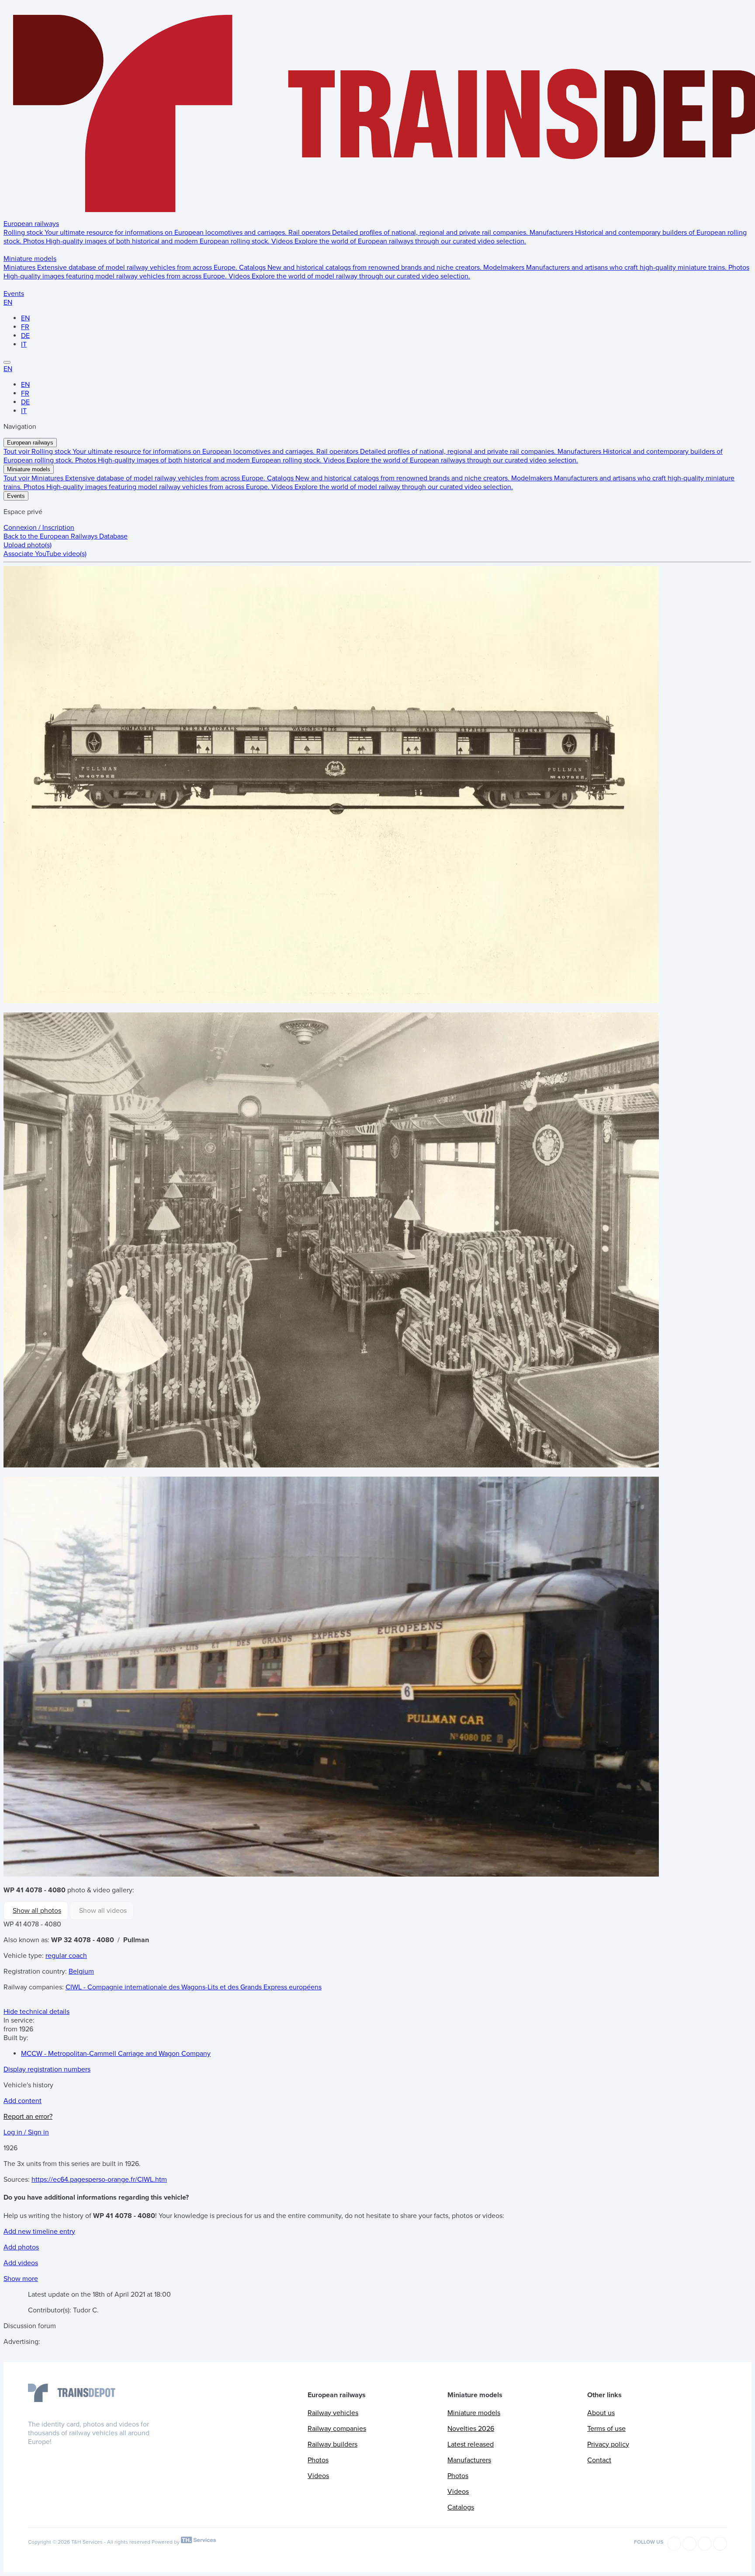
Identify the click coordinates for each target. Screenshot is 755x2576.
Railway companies (337, 2429)
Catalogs (461, 2507)
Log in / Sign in (26, 2132)
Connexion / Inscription (39, 528)
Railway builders (332, 2444)
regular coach (66, 1956)
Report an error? (28, 2117)
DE (25, 336)
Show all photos (37, 1911)
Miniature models (30, 259)
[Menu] (7, 362)
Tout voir (17, 452)
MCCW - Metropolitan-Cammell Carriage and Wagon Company (116, 2054)
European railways (31, 224)
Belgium (81, 1971)
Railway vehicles (333, 2413)
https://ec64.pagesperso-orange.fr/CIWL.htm (99, 2180)
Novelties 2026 (471, 2429)
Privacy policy (608, 2444)
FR (25, 327)
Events (14, 294)
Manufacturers (469, 2460)
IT (24, 344)
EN (8, 302)
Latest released (471, 2444)
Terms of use (606, 2429)
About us (601, 2413)
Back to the (66, 536)
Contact (599, 2460)
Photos (318, 2460)
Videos (318, 2476)
